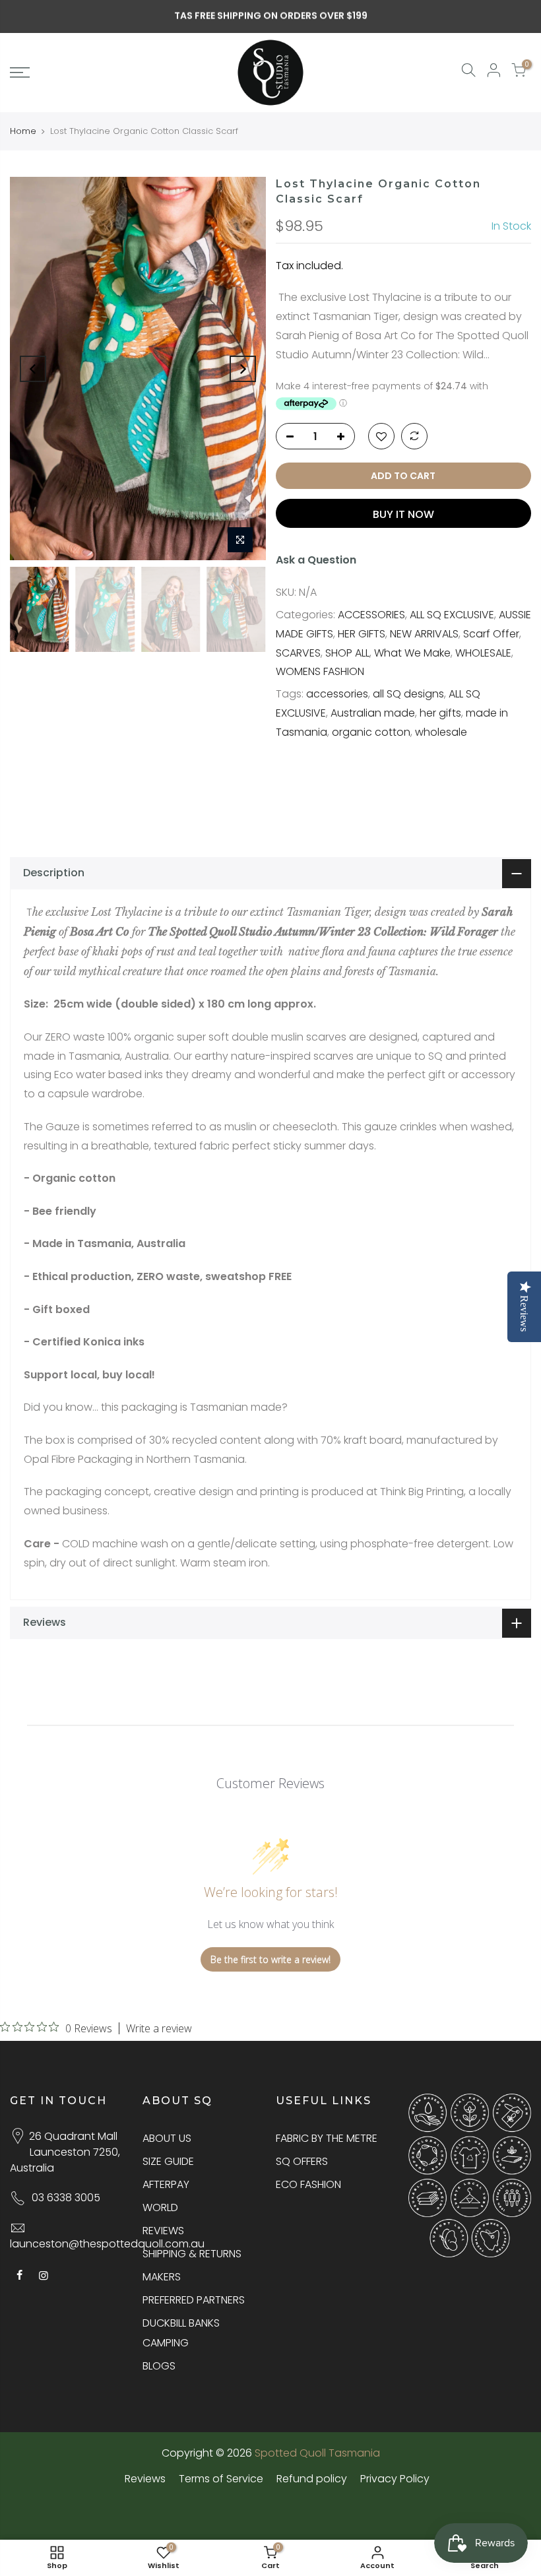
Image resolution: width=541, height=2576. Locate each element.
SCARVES (298, 653)
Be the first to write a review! (270, 1959)
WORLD (160, 2207)
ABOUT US (167, 2138)
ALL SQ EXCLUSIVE (452, 615)
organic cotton (371, 732)
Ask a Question (316, 560)
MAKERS (162, 2277)
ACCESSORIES (371, 615)
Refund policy (312, 2479)
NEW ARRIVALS (424, 634)
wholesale (441, 732)
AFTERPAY (166, 2184)
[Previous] (33, 369)
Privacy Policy (395, 2479)
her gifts (440, 713)
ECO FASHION (308, 2184)
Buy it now (403, 514)
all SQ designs (408, 694)
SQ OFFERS (302, 2161)
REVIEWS (163, 2231)
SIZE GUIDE (168, 2161)
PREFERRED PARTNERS (194, 2300)
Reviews (145, 2479)
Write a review (159, 2028)
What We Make (412, 653)
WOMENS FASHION (320, 671)
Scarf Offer (491, 634)
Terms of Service (221, 2479)
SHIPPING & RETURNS (192, 2254)
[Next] (243, 369)
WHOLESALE (483, 653)
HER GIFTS (362, 634)
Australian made (373, 713)
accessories (337, 694)
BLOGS (159, 2366)
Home (23, 131)
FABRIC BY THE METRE (327, 2138)
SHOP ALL (347, 653)
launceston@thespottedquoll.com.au (107, 2244)
